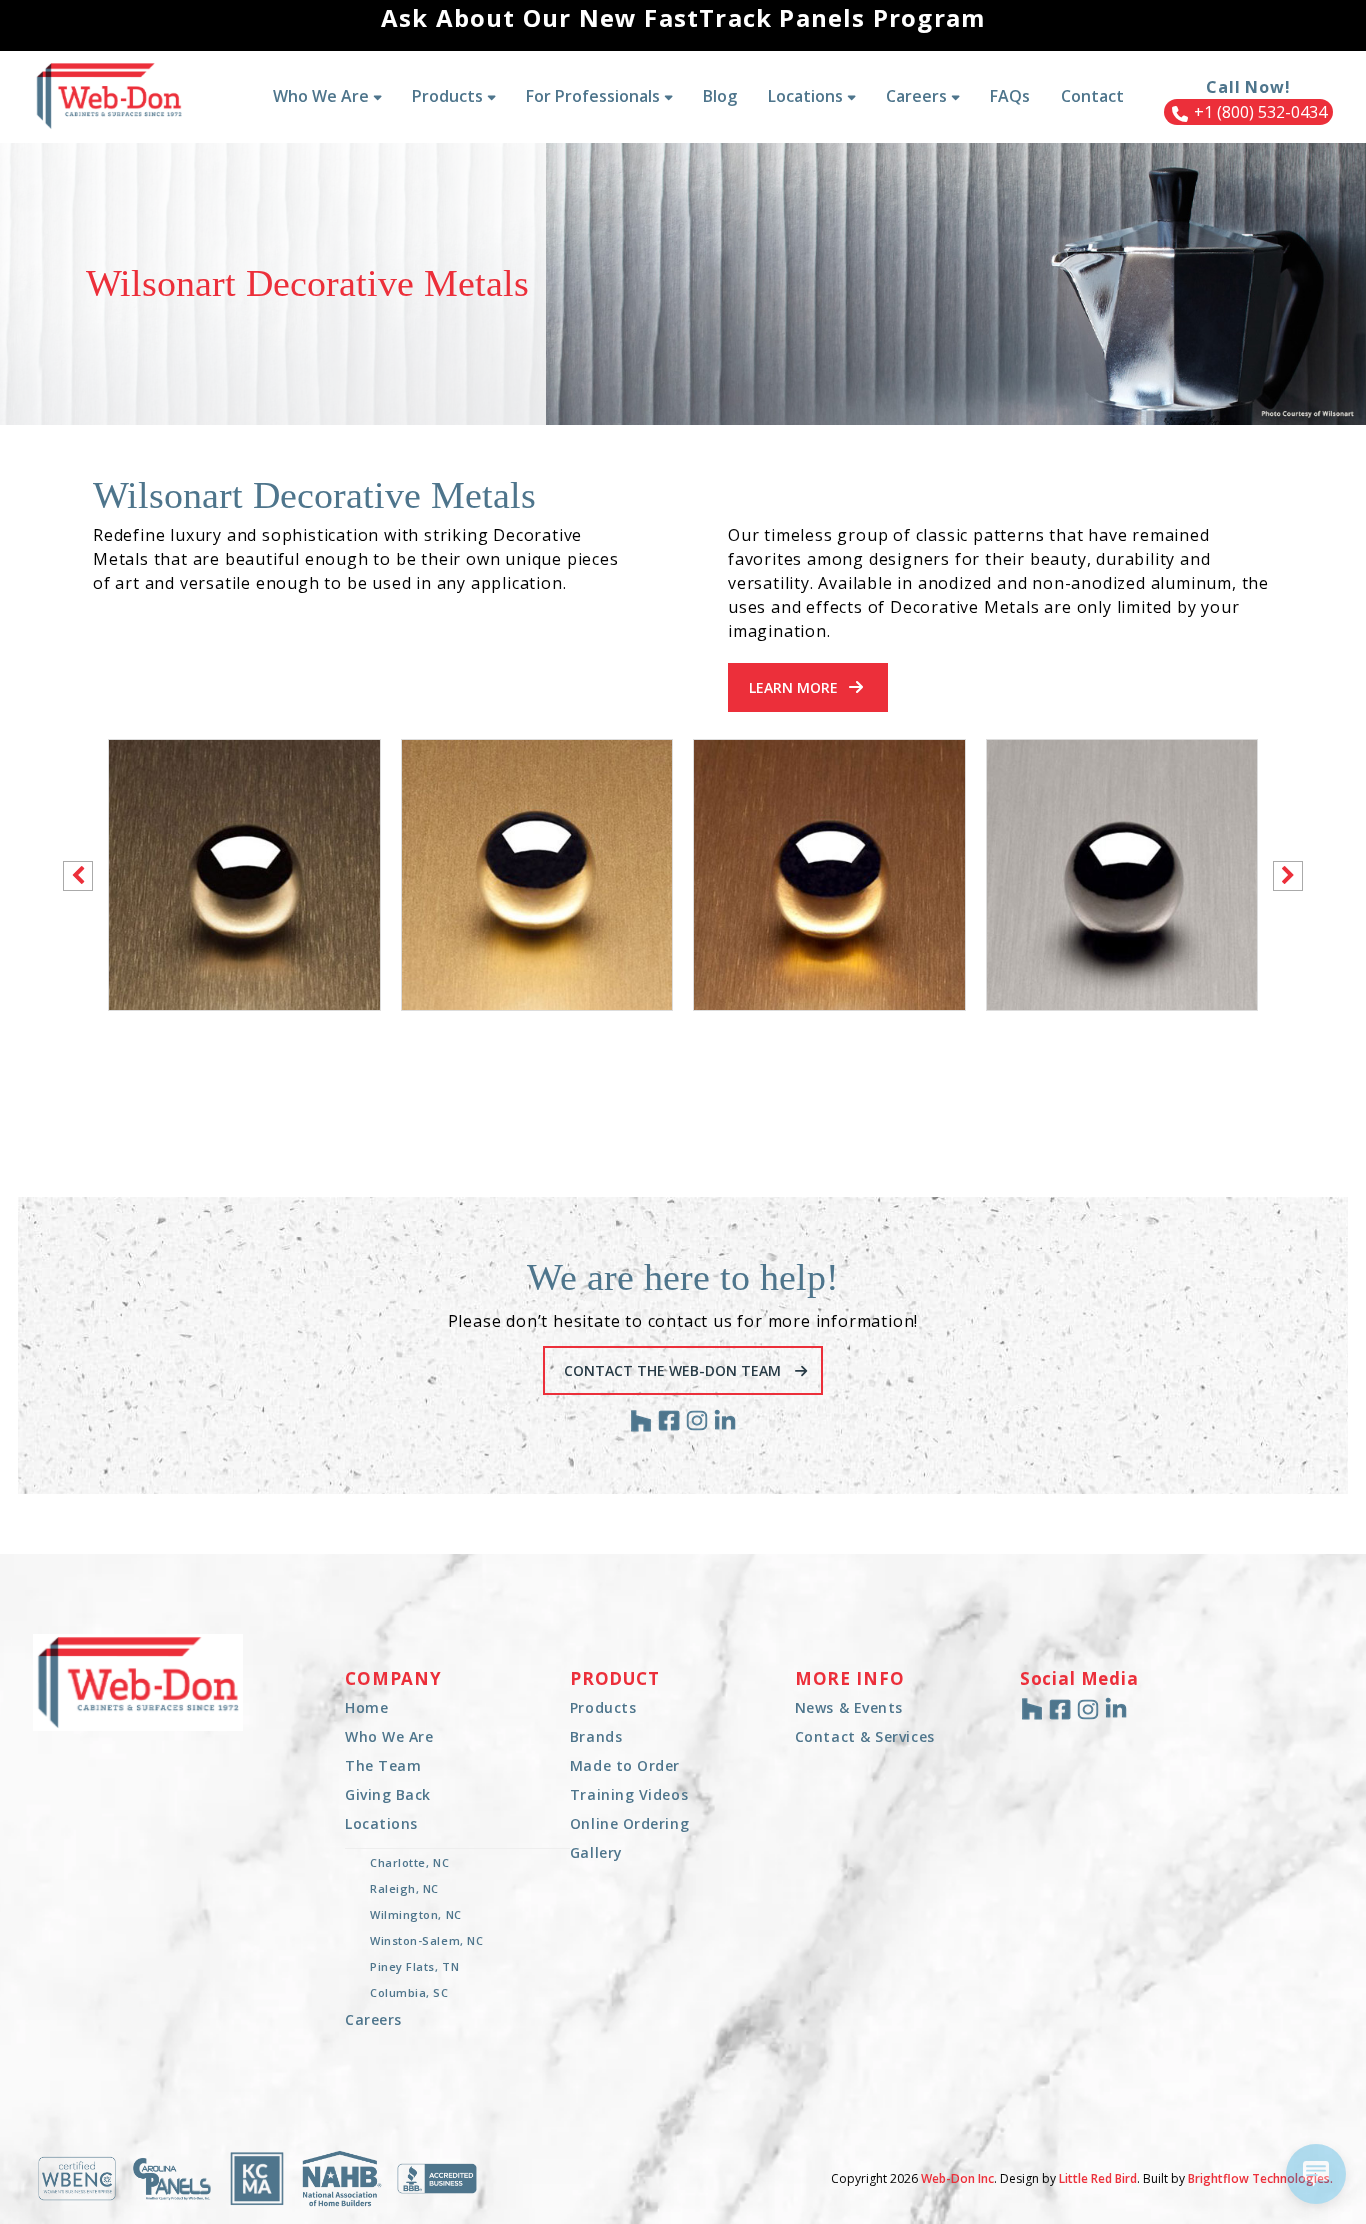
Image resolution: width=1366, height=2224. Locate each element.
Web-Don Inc (957, 2178)
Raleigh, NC (404, 1888)
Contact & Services (865, 1736)
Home (366, 1707)
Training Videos (629, 1794)
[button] (1288, 876)
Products (603, 1707)
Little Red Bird (1098, 2178)
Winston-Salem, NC (426, 1940)
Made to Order (625, 1765)
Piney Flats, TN (414, 1966)
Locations (381, 1823)
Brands (596, 1736)
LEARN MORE (793, 687)
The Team (383, 1765)
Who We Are (389, 1736)
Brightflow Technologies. (1260, 2178)
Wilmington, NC (416, 1914)
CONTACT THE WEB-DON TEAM (674, 1370)
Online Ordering (629, 1823)
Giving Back (388, 1794)
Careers (373, 2019)
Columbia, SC (409, 1992)
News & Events (849, 1707)
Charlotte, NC (409, 1862)
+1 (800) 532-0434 (1258, 112)
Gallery (596, 1852)
